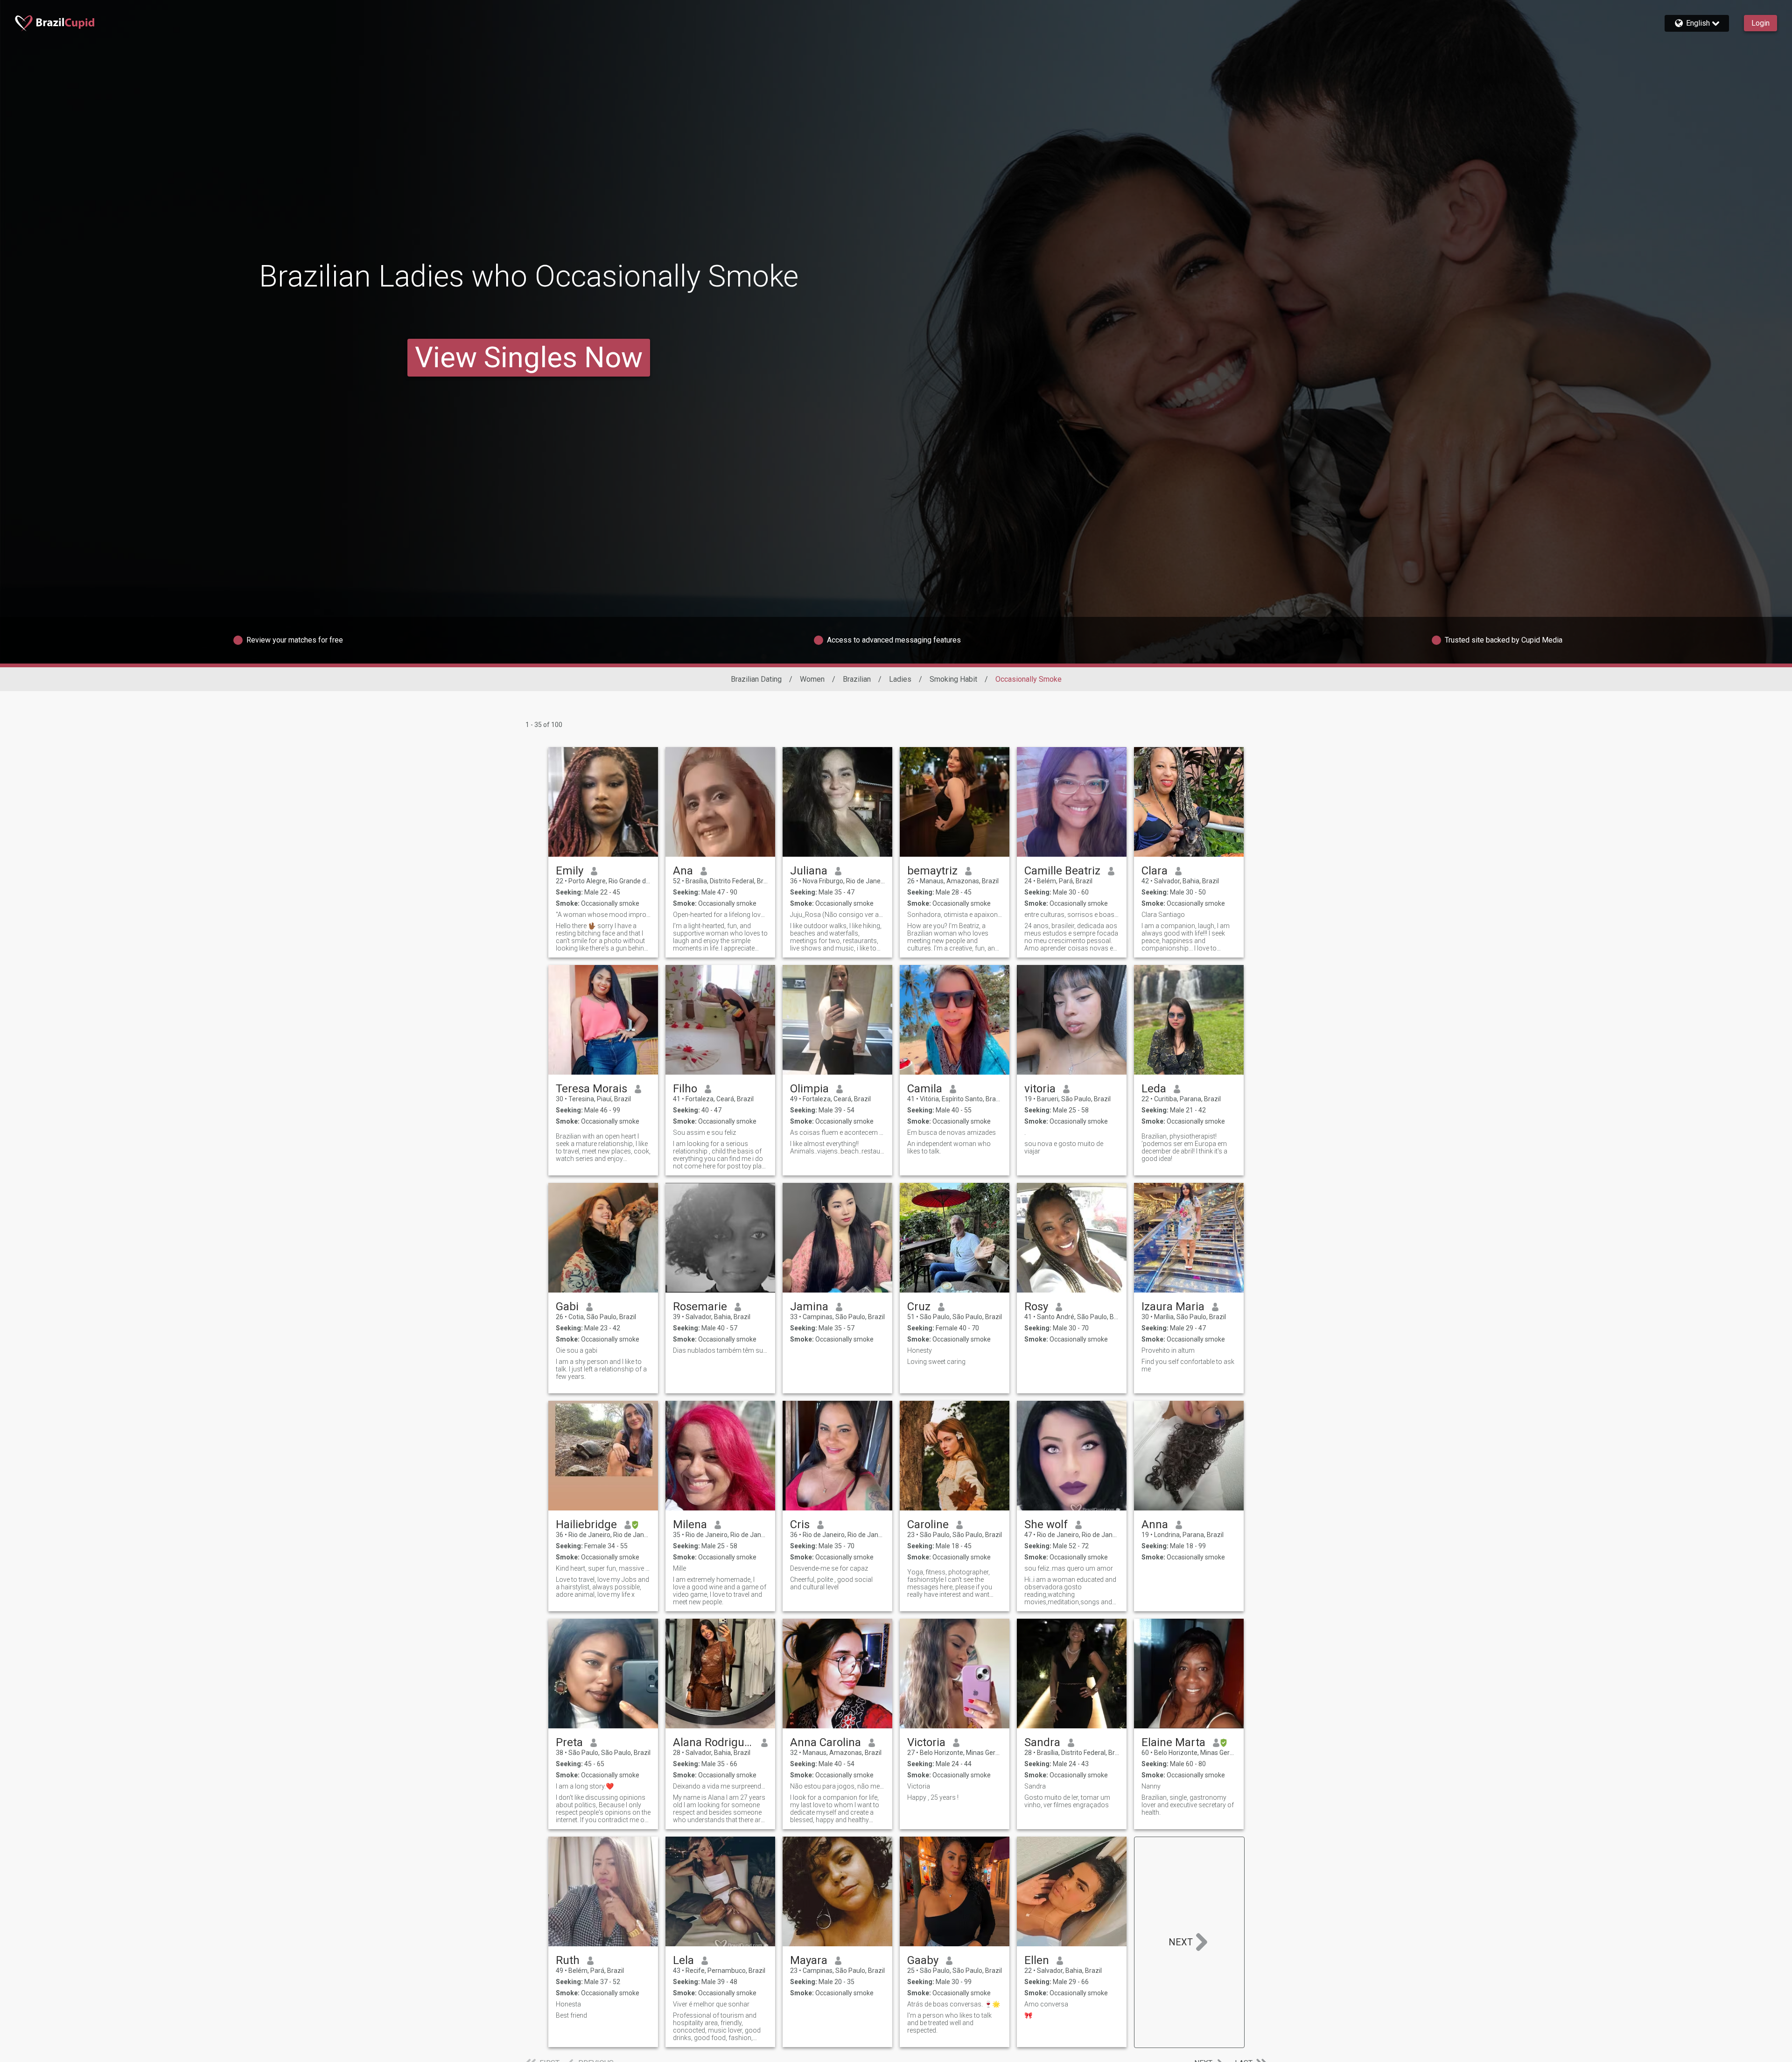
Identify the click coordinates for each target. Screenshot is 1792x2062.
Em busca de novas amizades (952, 1132)
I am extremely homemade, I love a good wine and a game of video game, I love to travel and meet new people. (720, 1591)
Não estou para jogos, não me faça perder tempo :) (837, 1786)
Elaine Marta (1173, 1742)
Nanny (1151, 1786)
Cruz (919, 1307)
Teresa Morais (591, 1089)
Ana (683, 871)
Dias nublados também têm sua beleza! (720, 1350)
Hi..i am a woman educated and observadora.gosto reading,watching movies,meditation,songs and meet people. (1070, 1591)
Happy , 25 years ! (933, 1797)
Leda (1154, 1089)
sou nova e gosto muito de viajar (1064, 1147)
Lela (683, 1960)
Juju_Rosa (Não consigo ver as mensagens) (837, 915)
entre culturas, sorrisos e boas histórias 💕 (1072, 915)
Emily (570, 871)
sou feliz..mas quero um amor (1069, 1568)
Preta (569, 1742)
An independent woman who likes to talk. (949, 1147)
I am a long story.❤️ (585, 1786)
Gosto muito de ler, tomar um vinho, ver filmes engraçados (1067, 1801)
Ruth (568, 1960)
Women (812, 679)
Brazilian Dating (756, 679)
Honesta (568, 2004)
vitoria (1040, 1089)
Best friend (571, 2015)
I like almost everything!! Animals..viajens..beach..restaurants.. (837, 1147)
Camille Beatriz (1062, 871)
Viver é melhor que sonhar (711, 2004)
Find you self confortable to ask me (1188, 1365)
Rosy (1036, 1307)
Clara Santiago (1163, 915)
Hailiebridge (586, 1524)
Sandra (1042, 1742)
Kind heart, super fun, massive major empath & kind (603, 1568)
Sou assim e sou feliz (704, 1132)
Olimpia (809, 1089)
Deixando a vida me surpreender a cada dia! (720, 1786)
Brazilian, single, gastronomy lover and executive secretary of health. (1188, 1805)
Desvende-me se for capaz (829, 1568)
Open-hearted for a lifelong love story (720, 915)
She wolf (1046, 1524)
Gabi (567, 1307)
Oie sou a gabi (577, 1350)
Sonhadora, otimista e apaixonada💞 (955, 915)
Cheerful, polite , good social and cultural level (831, 1583)
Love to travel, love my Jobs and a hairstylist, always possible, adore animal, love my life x (602, 1587)
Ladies (900, 679)
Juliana (809, 871)
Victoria (926, 1742)
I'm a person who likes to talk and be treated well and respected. (949, 2023)
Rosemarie (700, 1307)
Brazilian (857, 679)
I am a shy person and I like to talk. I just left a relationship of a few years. (601, 1369)
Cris (800, 1524)
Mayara (809, 1960)
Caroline (928, 1524)
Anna (1155, 1524)
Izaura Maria (1173, 1307)
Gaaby (923, 1960)
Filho (685, 1089)
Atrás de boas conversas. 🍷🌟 (954, 2004)
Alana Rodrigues (713, 1742)
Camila (925, 1089)
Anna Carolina (826, 1742)
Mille (679, 1568)
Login (1760, 23)
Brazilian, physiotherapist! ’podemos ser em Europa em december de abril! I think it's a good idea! (1184, 1147)
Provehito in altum (1168, 1350)
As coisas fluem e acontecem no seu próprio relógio (837, 1132)
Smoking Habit (953, 679)
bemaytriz (932, 871)
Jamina (809, 1307)
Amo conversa (1046, 2004)
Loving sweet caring (936, 1362)
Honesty (920, 1350)
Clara (1155, 871)
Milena (690, 1524)
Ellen (1037, 1960)
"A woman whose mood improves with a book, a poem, (603, 915)
